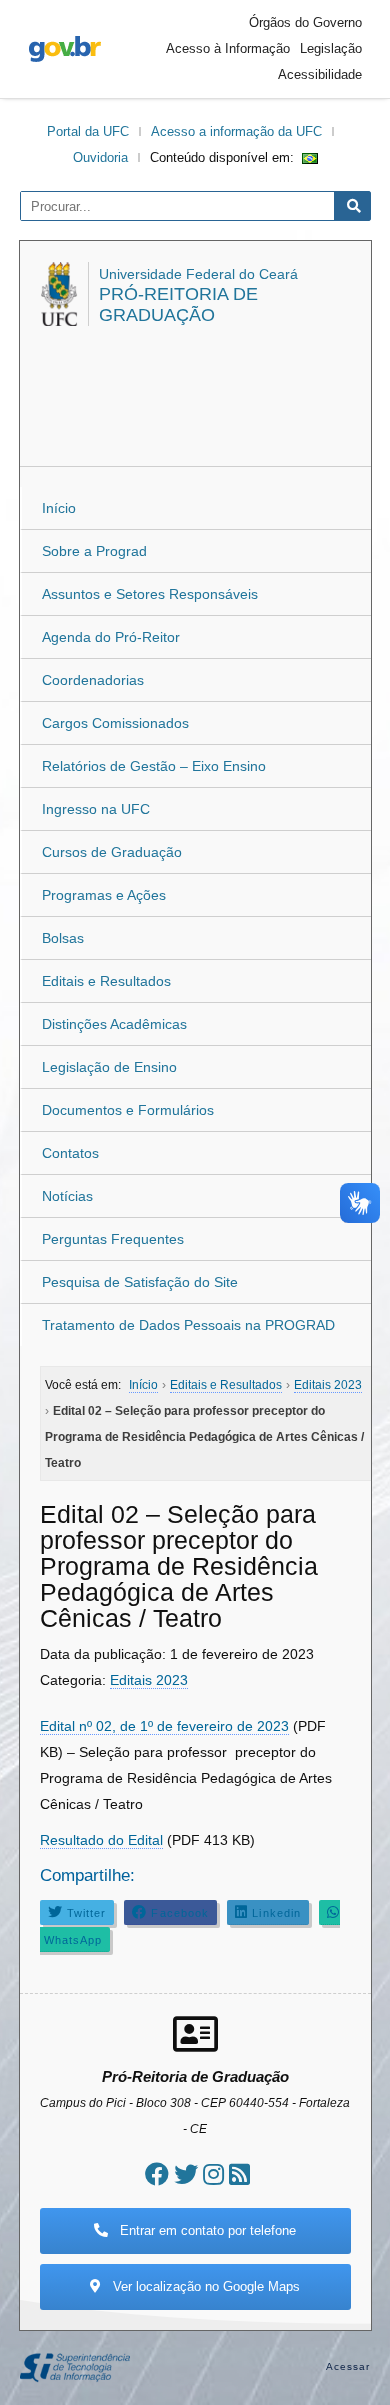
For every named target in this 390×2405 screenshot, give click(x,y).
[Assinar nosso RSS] (239, 2174)
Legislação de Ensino (109, 1067)
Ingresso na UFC (96, 809)
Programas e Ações (104, 895)
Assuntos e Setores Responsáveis (150, 594)
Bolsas (63, 938)
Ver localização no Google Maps (204, 2286)
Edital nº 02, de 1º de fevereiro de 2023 (164, 1726)
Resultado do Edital (101, 1840)
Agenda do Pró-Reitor (111, 637)
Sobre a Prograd (94, 551)
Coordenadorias (93, 680)
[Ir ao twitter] (186, 2174)
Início (59, 508)
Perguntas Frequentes (113, 1239)
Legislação (331, 48)
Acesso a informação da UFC (236, 131)
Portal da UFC (88, 131)
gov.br (65, 49)
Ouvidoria (100, 157)
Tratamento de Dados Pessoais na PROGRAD (188, 1325)
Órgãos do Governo (305, 22)
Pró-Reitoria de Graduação (178, 304)
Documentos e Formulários (128, 1110)
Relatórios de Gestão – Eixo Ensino (154, 766)
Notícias (67, 1196)
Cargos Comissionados (115, 723)
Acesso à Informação (228, 48)
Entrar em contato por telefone (206, 2230)
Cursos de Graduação (112, 852)
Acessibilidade (320, 74)
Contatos (70, 1153)
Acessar (348, 2366)
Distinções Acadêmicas (114, 1024)
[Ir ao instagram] (213, 2174)
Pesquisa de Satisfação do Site (140, 1282)
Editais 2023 (149, 1680)
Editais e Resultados (106, 981)
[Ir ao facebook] (157, 2174)
